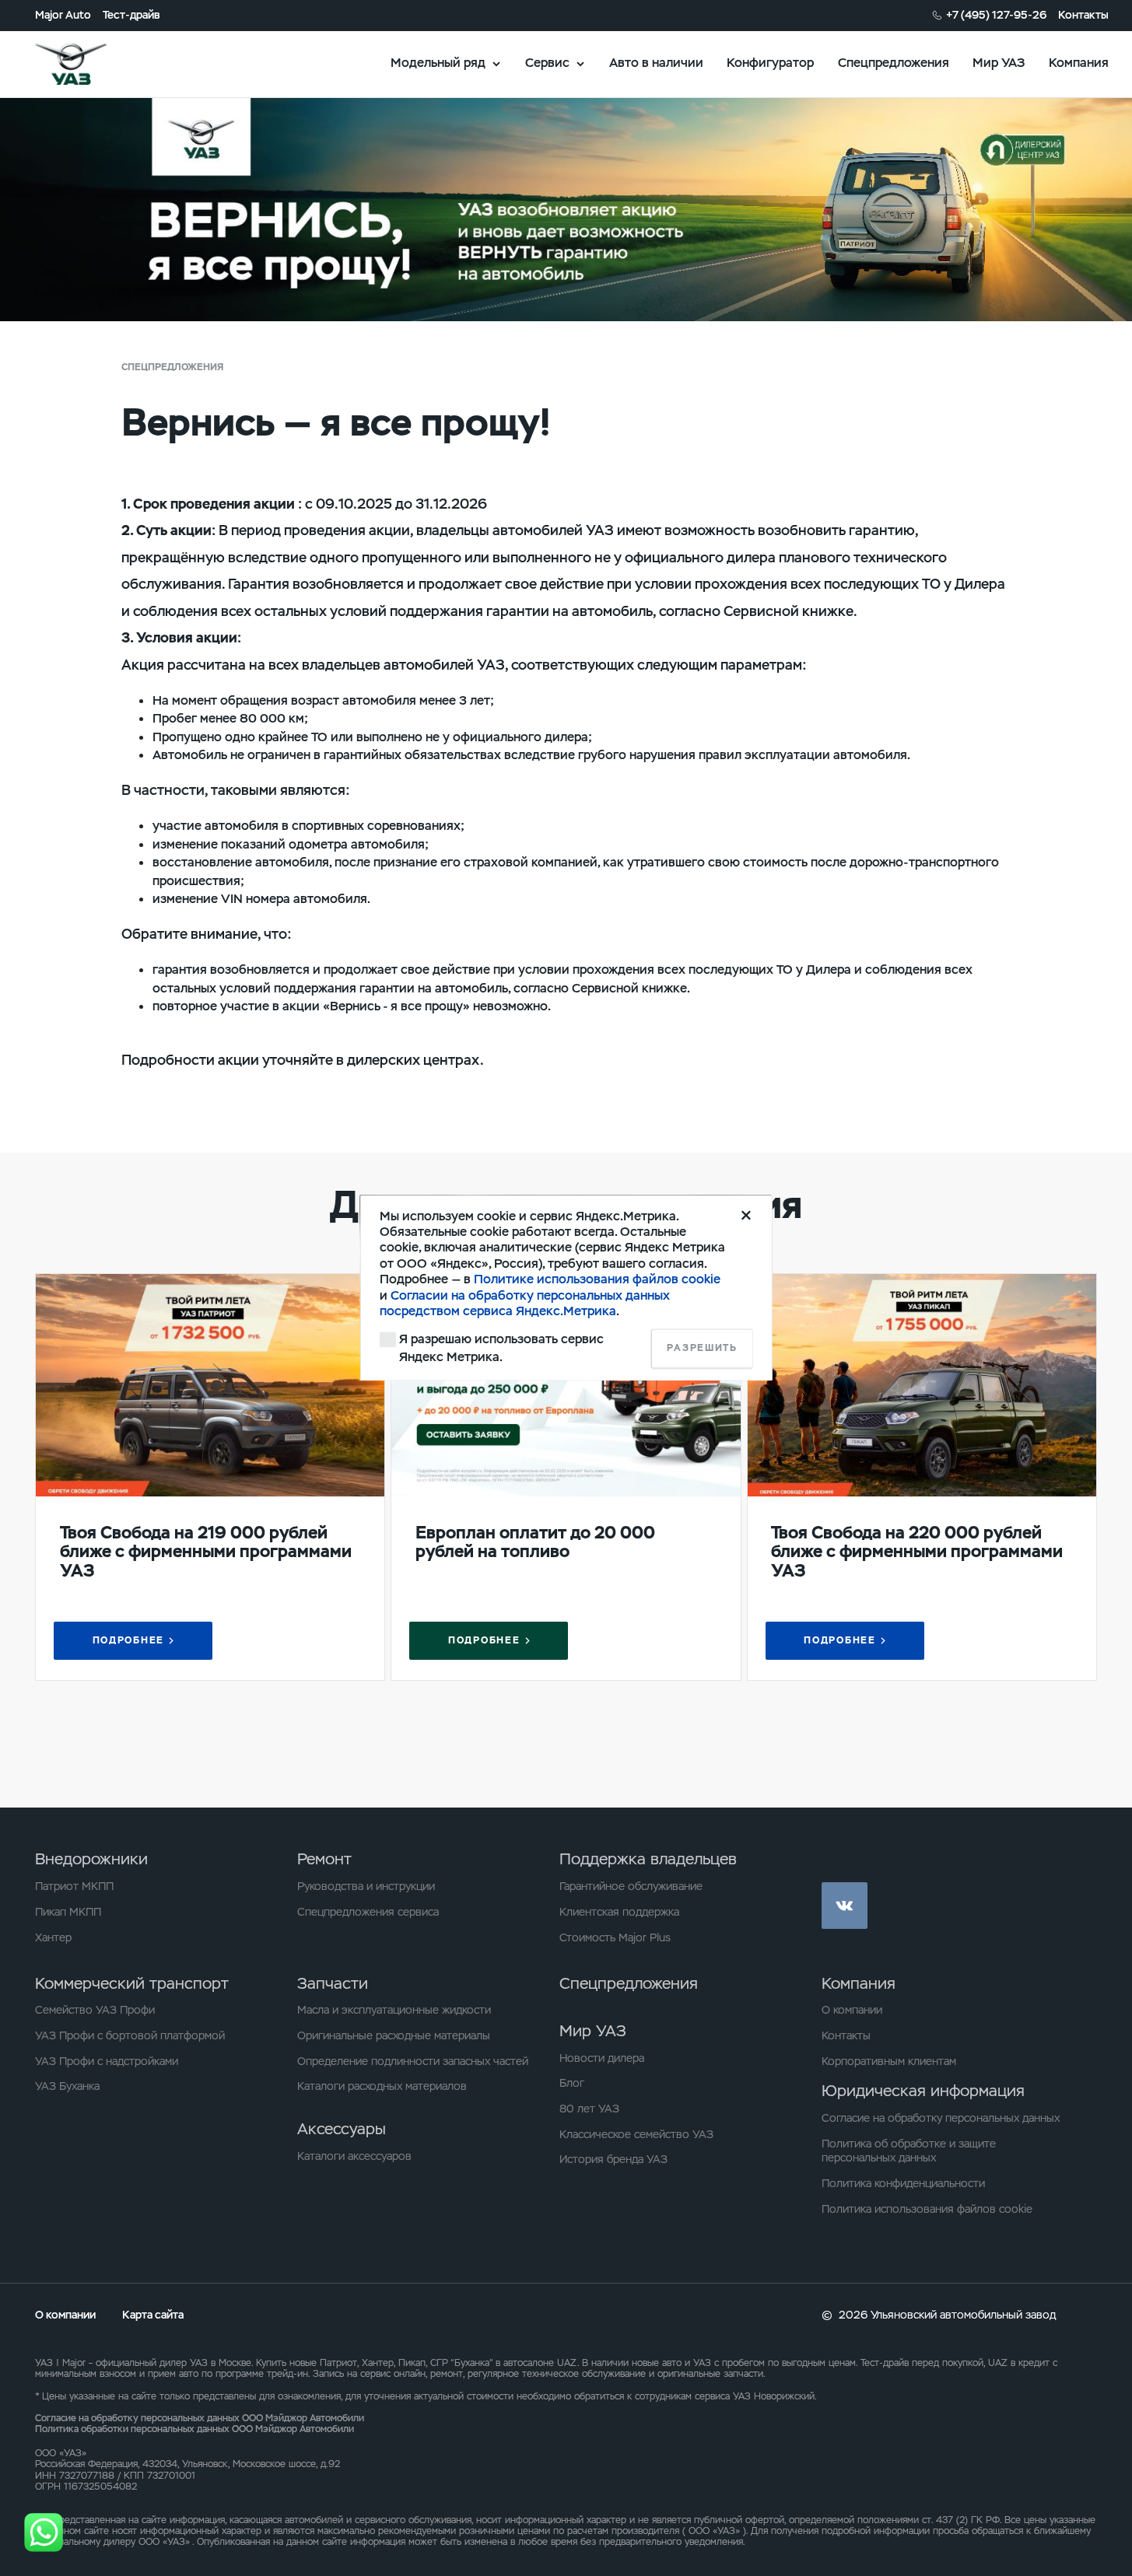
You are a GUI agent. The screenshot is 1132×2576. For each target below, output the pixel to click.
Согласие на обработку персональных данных (941, 2118)
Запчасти (333, 1983)
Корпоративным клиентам (889, 2061)
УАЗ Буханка (67, 2086)
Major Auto (63, 15)
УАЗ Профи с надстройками (107, 2061)
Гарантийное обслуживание (631, 1886)
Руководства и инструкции (366, 1886)
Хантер (53, 1937)
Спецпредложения (894, 63)
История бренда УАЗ (613, 2159)
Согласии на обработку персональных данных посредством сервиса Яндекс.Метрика (525, 1303)
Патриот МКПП (74, 1886)
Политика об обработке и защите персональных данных (909, 2151)
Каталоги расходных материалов (382, 2086)
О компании (852, 2010)
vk (845, 1905)
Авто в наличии (656, 63)
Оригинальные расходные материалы (394, 2035)
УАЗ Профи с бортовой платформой (130, 2035)
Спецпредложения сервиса (368, 1912)
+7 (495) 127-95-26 (996, 15)
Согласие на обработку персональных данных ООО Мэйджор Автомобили (200, 2418)
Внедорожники (91, 1859)
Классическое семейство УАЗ (636, 2134)
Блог (572, 2083)
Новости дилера (602, 2058)
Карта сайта (153, 2315)
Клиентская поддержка (619, 1912)
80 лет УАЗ (589, 2109)
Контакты (1083, 15)
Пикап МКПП (68, 1912)
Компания (1079, 63)
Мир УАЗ (999, 63)
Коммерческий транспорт (132, 1983)
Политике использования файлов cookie (597, 1280)
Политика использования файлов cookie (927, 2209)
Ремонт (324, 1859)
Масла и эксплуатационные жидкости (394, 2010)
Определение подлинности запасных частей (413, 2061)
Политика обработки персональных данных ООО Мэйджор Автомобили (195, 2429)
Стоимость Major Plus (615, 1937)
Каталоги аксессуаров (354, 2156)
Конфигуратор (770, 63)
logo (91, 64)
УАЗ (44, 2363)
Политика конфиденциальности (903, 2183)
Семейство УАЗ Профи (95, 2010)
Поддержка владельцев (648, 1859)
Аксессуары (342, 2129)
